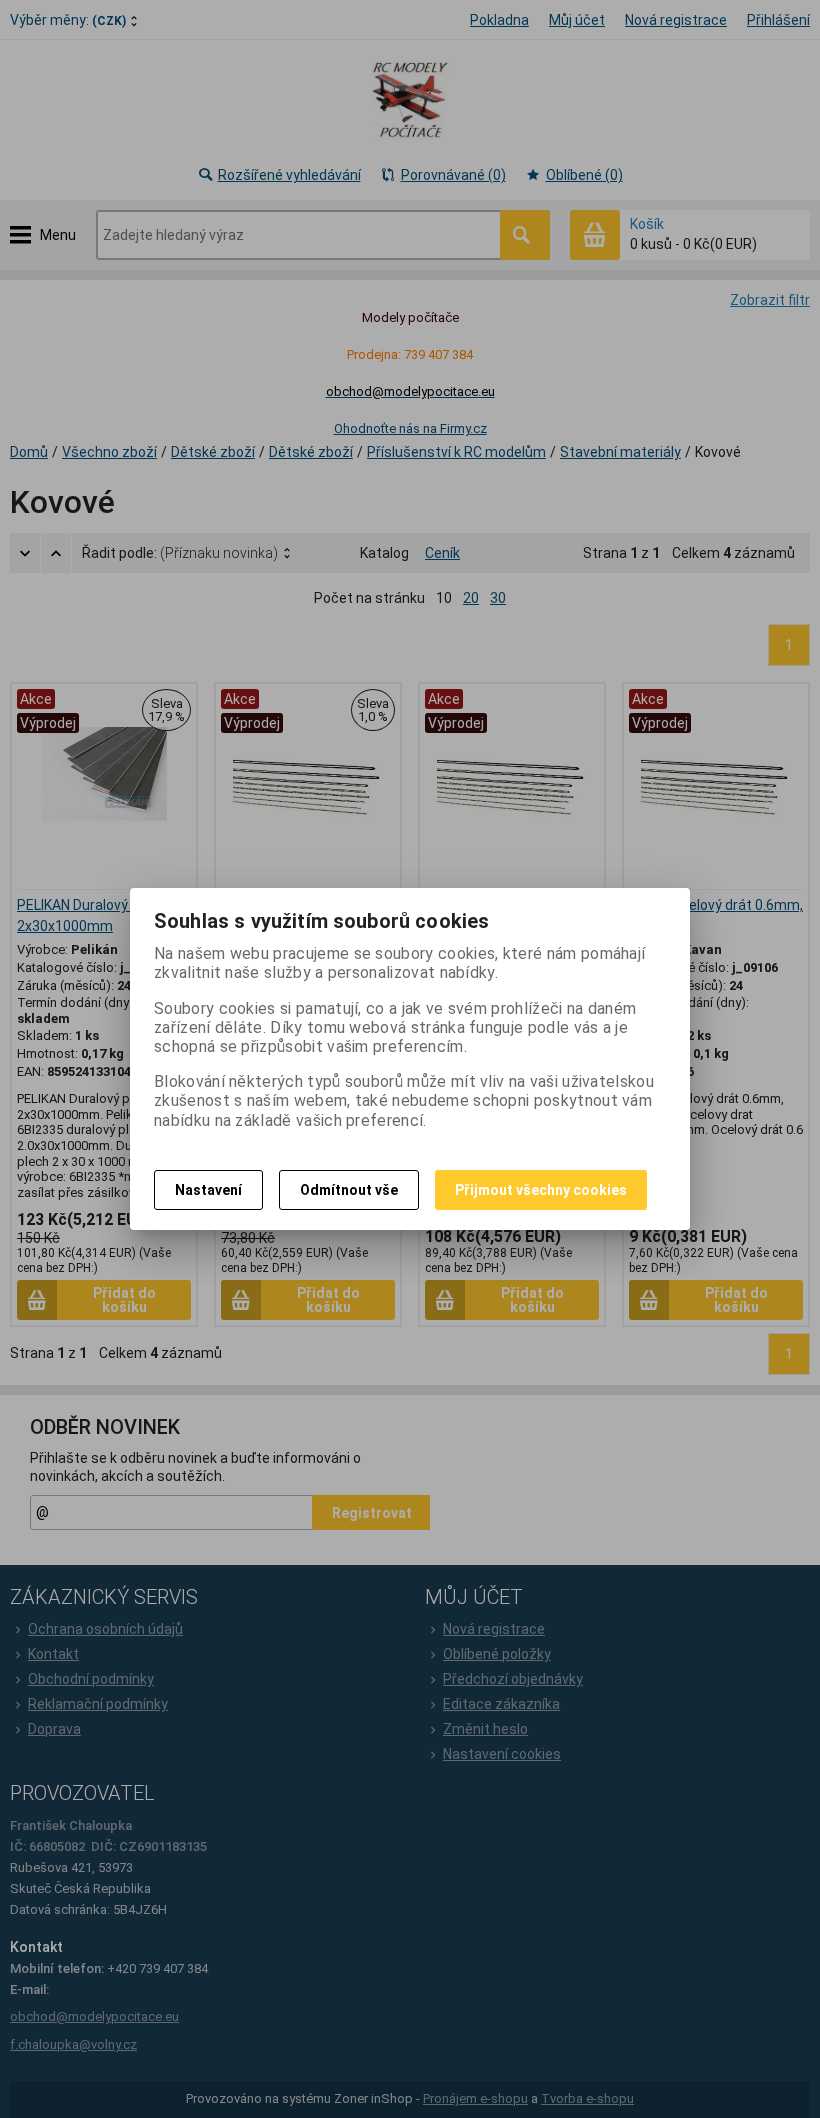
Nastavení (208, 1190)
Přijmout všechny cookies (541, 1190)
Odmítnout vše (349, 1190)
